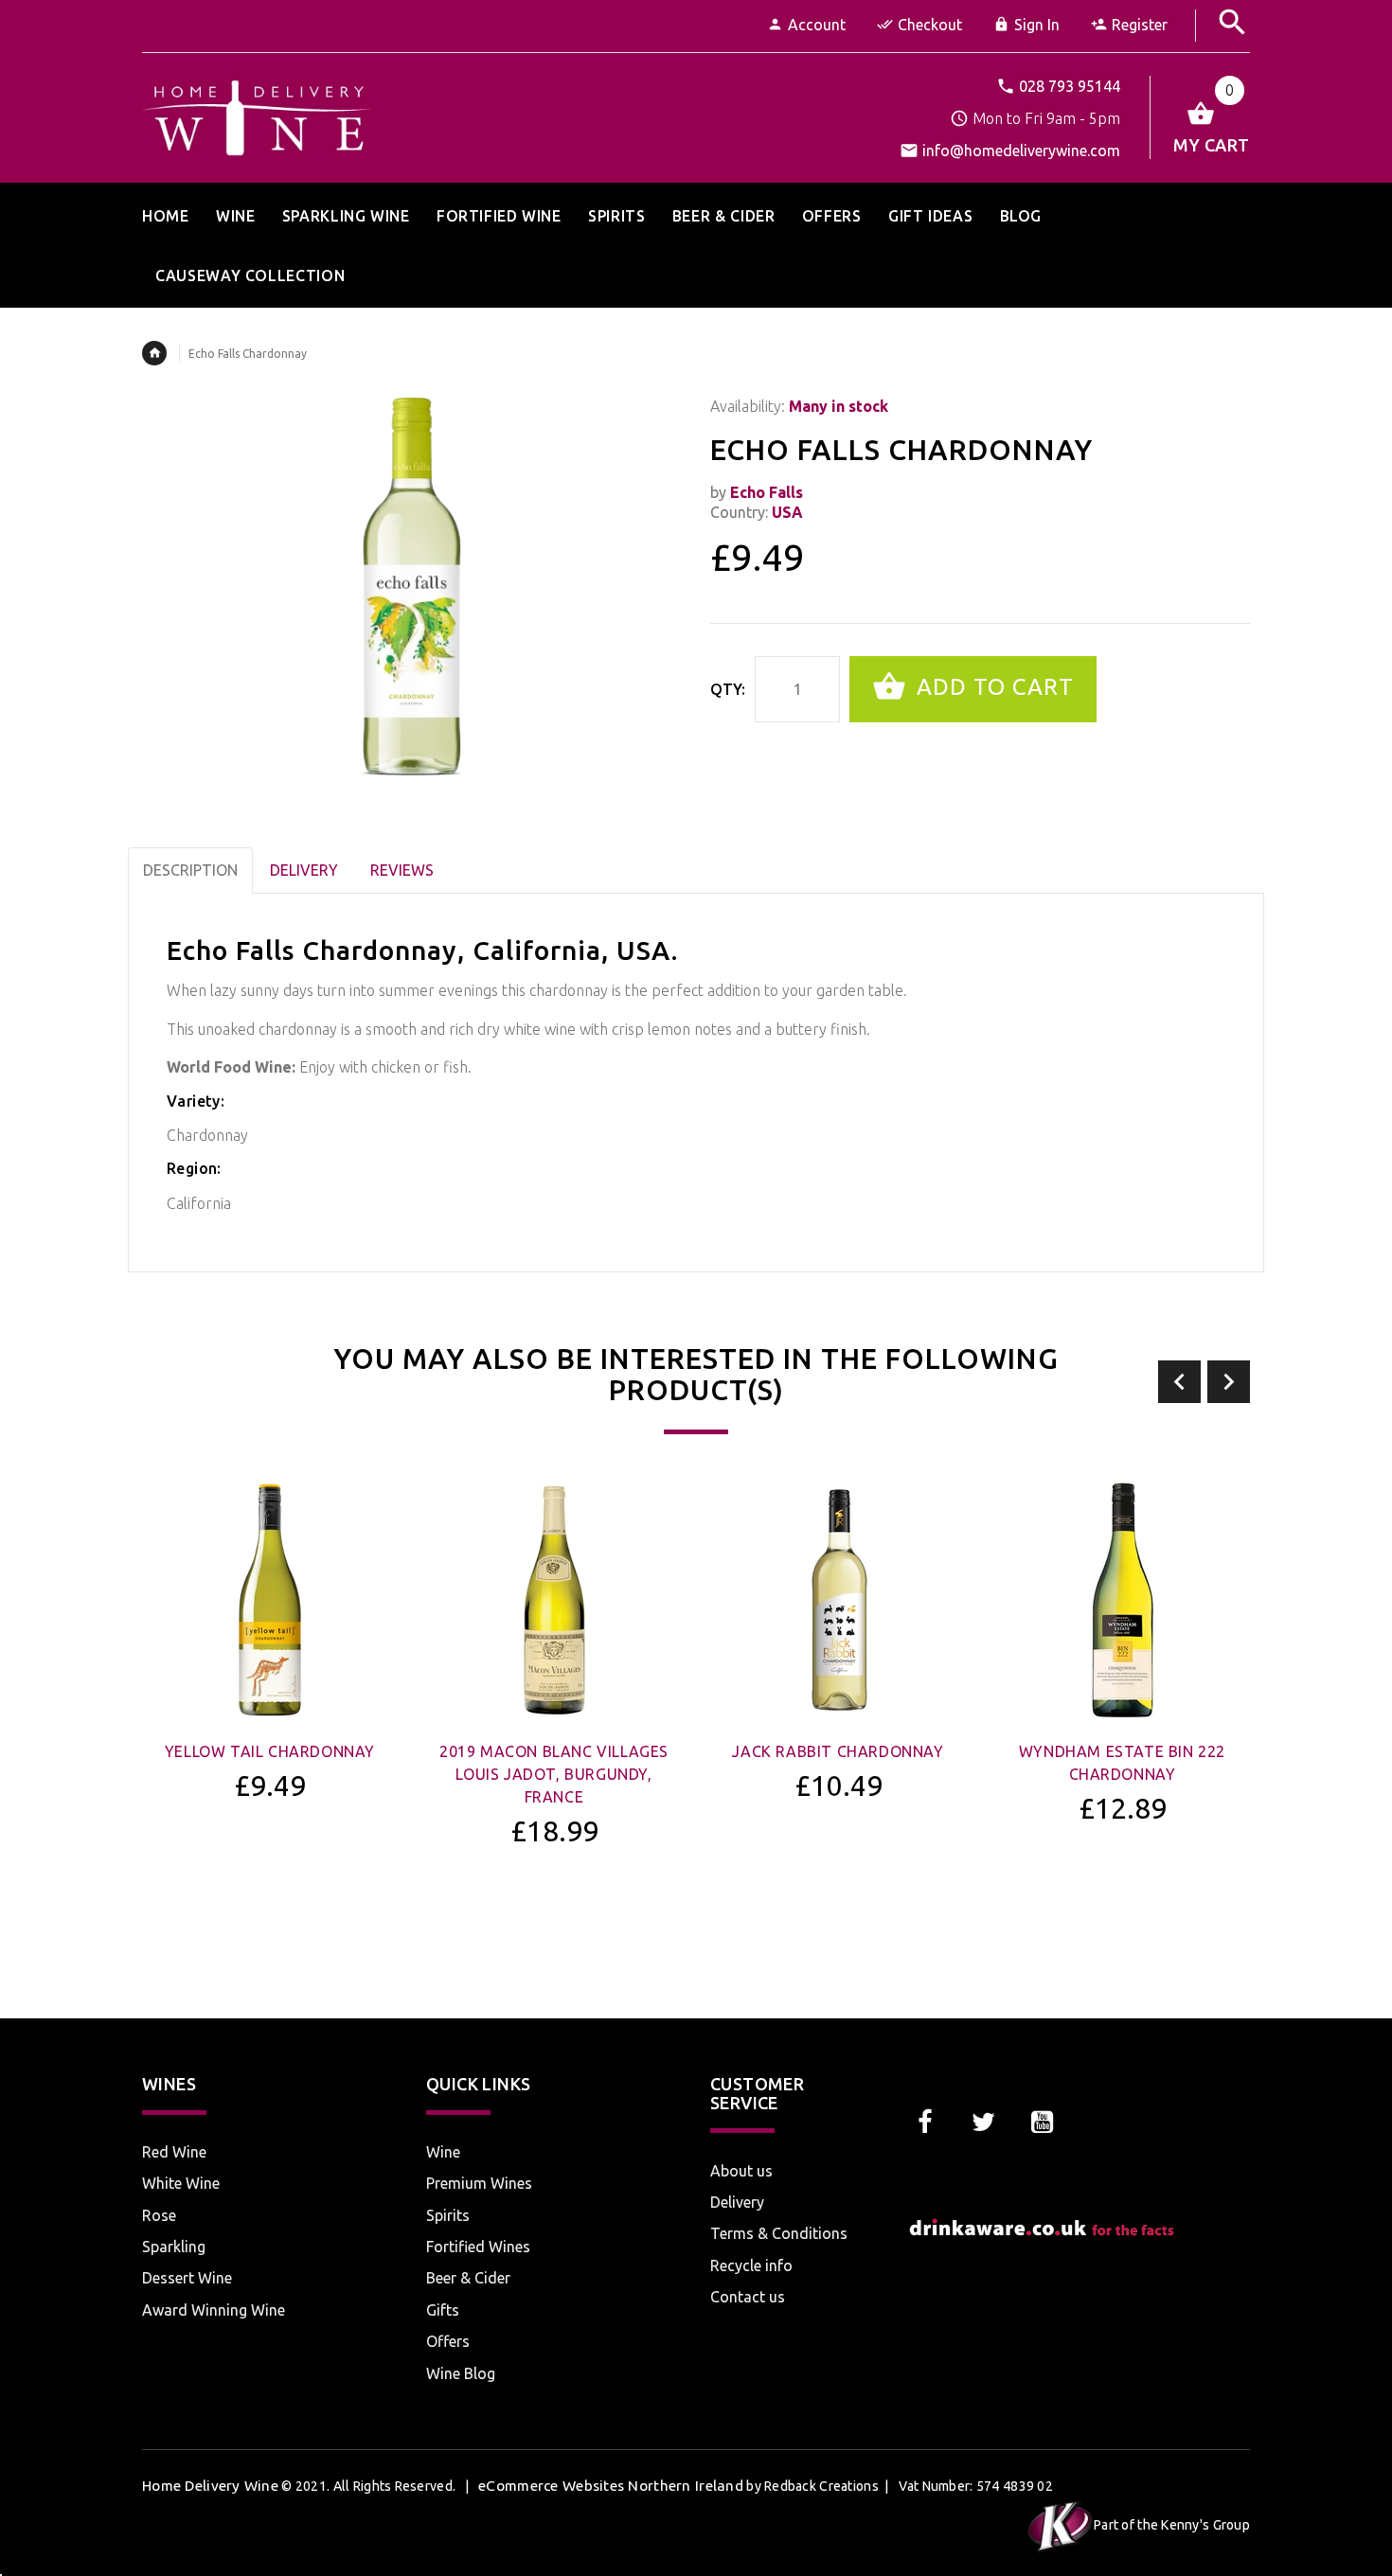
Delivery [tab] (304, 870)
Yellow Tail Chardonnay (270, 1751)
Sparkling (174, 2247)
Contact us (748, 2297)
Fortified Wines (478, 2247)
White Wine (181, 2183)
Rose (159, 2215)
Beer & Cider (468, 2278)
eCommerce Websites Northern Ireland (611, 2486)
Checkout (930, 25)
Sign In (1037, 25)
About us (741, 2171)
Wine (443, 2152)
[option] (270, 1692)
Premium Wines (479, 2183)
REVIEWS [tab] (402, 870)
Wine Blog (461, 2373)
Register (1140, 25)
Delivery (737, 2202)
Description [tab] (190, 870)
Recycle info (751, 2265)
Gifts (443, 2310)
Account (817, 25)
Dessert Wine (187, 2278)
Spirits (448, 2215)
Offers (448, 2341)
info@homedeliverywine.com (1021, 151)
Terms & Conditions (779, 2233)
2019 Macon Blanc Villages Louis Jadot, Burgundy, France (554, 1774)
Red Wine (174, 2152)
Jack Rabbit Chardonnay (838, 1751)
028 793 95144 (1070, 86)
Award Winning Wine (214, 2310)
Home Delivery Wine (210, 2486)
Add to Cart (992, 687)
